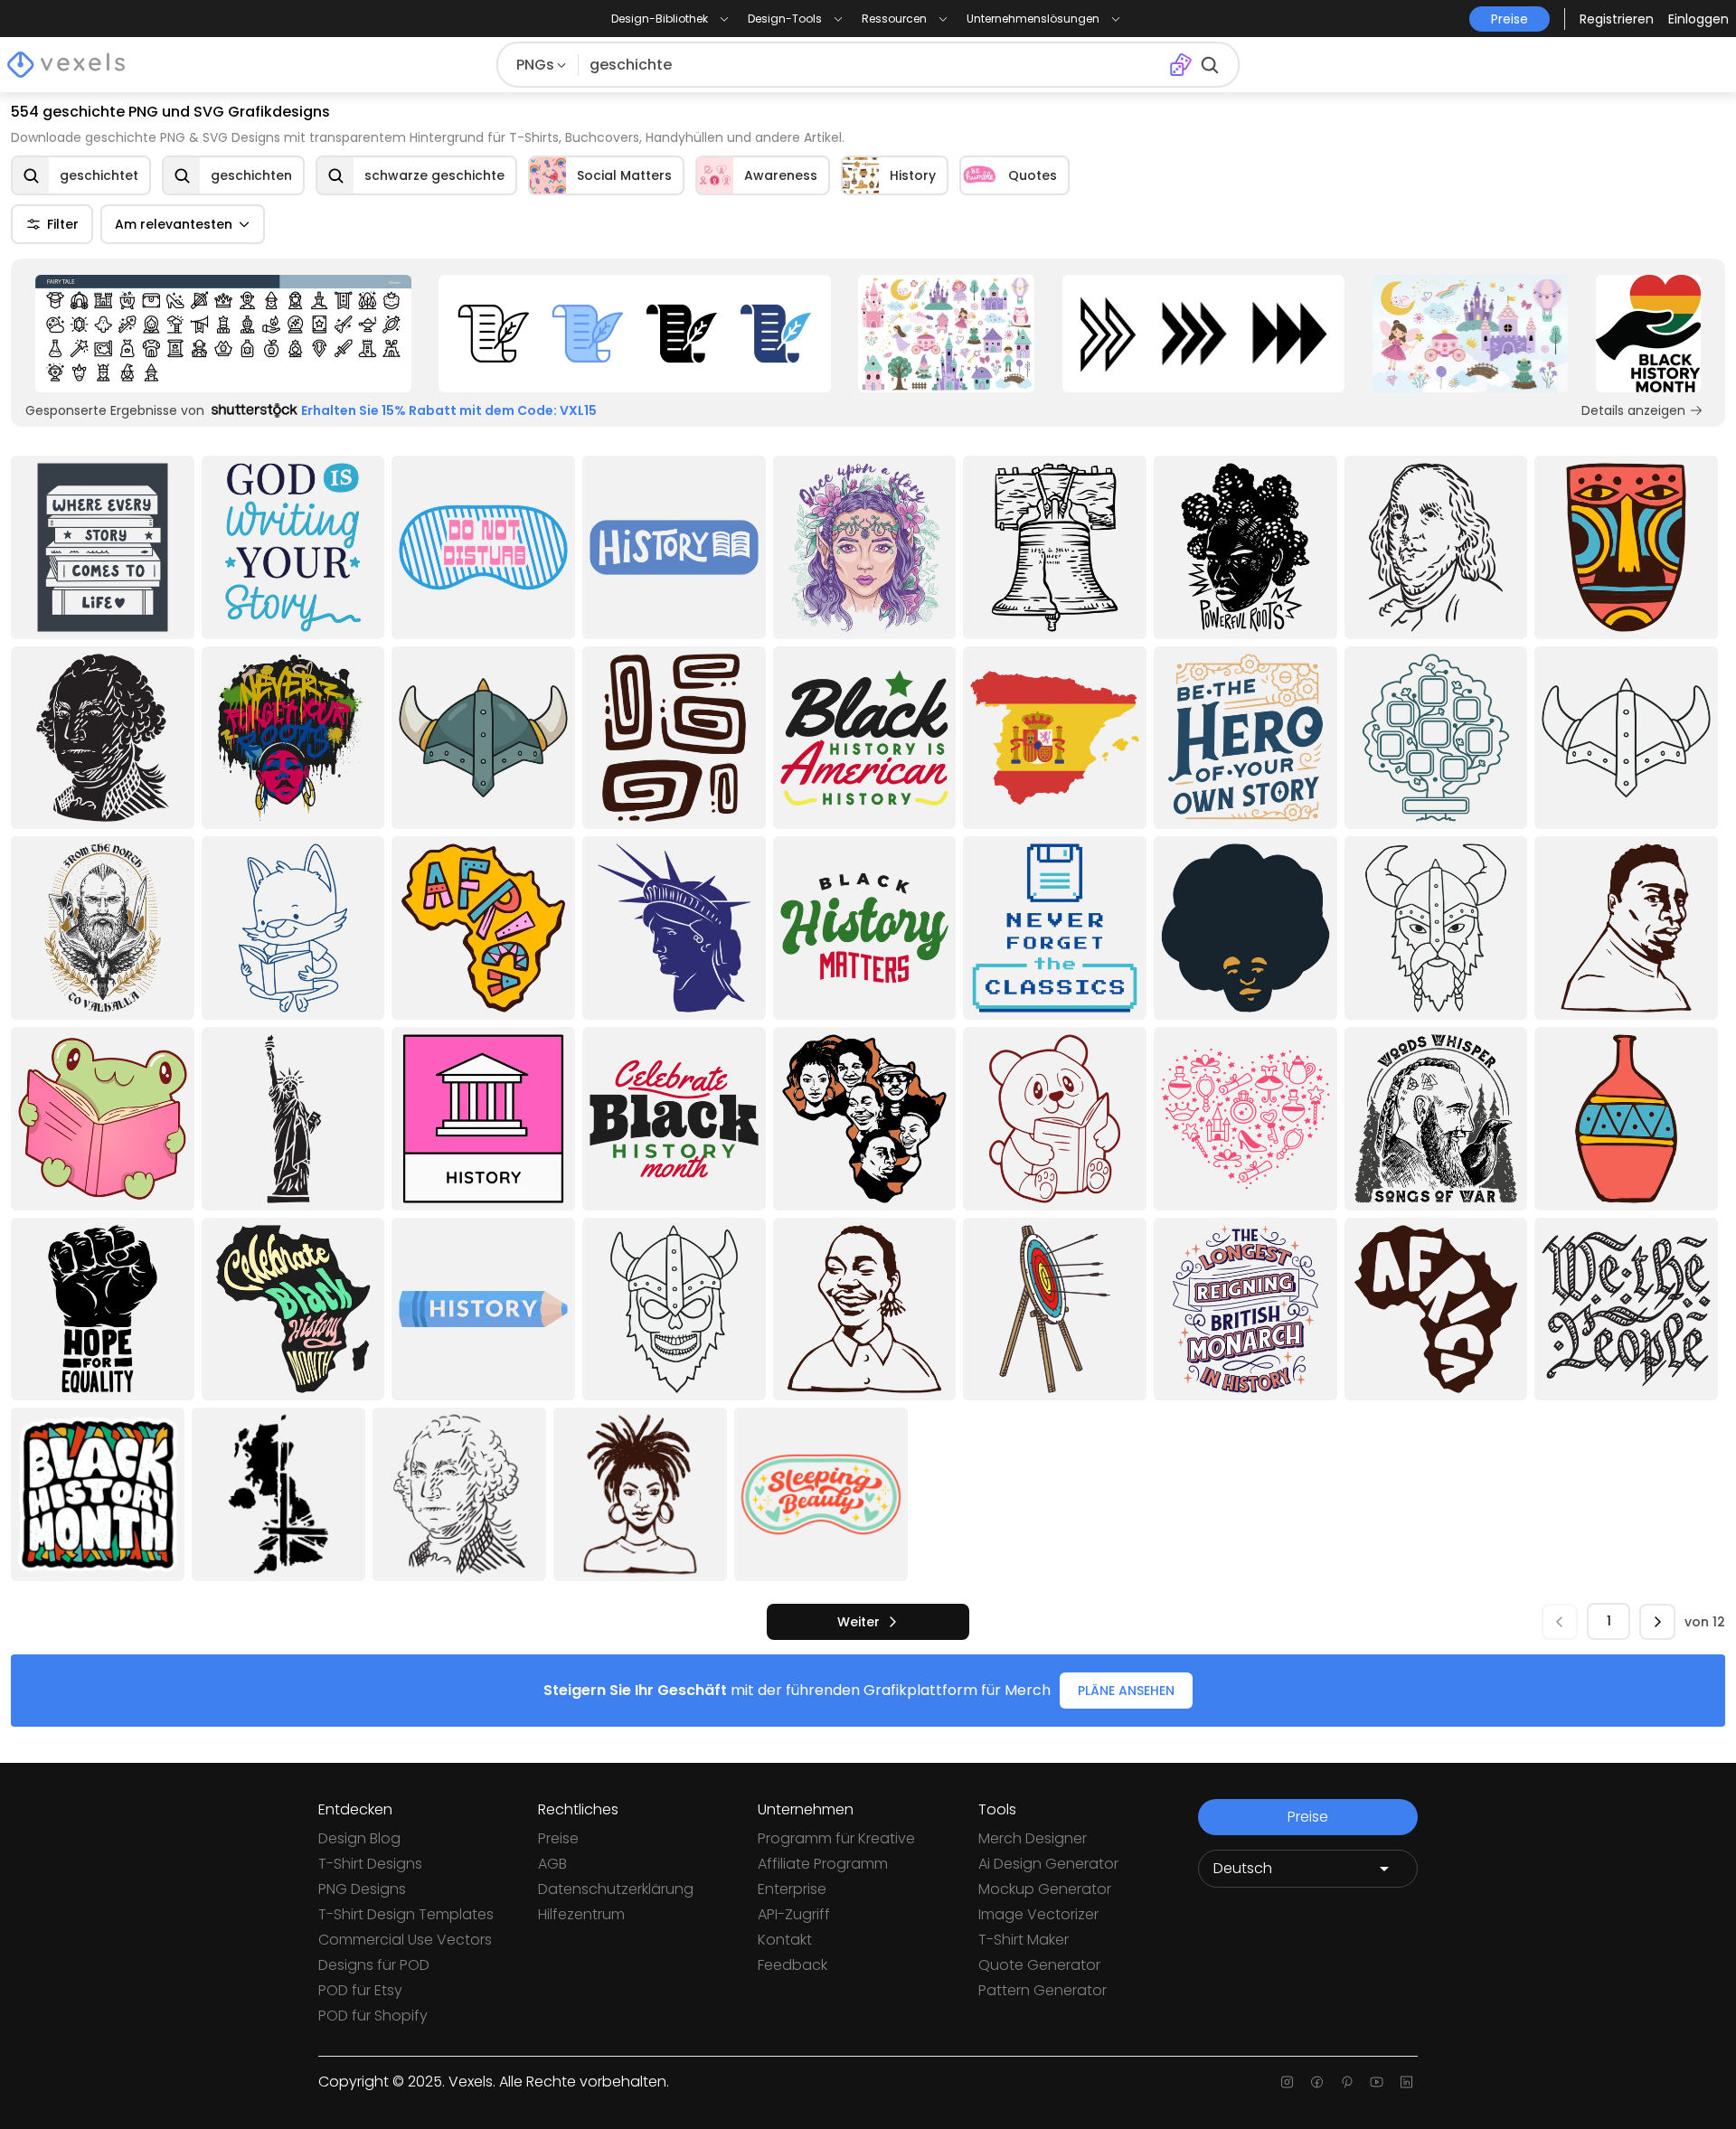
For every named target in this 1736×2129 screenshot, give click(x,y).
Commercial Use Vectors (405, 1940)
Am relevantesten (174, 224)
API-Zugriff (794, 1914)
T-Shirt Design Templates (406, 1914)
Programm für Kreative (836, 1838)
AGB (552, 1864)
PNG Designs (362, 1889)
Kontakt (785, 1940)
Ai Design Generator (1048, 1864)
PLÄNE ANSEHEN (1126, 1691)
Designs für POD (374, 1965)
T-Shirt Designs (370, 1864)
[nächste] (1657, 1622)
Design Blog (359, 1838)
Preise (558, 1838)
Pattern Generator (1043, 1990)
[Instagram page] (1287, 2082)
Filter (63, 224)
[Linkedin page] (1406, 2082)
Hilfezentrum (581, 1914)
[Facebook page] (1317, 2082)
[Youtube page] (1377, 2082)
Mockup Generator (1045, 1889)
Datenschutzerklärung (616, 1889)
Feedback (793, 1965)
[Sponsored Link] (223, 334)
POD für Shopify (373, 2016)
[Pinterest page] (1347, 2082)
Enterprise (792, 1889)
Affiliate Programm (823, 1864)
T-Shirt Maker (1024, 1940)
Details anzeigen (1633, 410)
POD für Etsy (360, 1990)
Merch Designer (1033, 1838)
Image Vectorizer (1038, 1914)
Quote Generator (1039, 1965)
